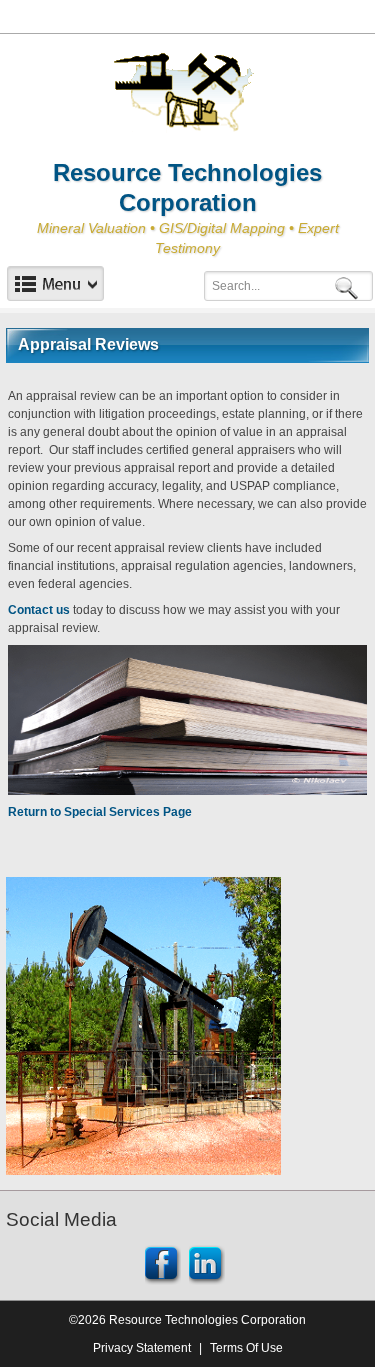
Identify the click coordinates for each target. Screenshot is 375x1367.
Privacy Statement (142, 1348)
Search (350, 286)
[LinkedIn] (207, 1264)
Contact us (39, 610)
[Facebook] (163, 1264)
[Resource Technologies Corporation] (188, 93)
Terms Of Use (246, 1348)
